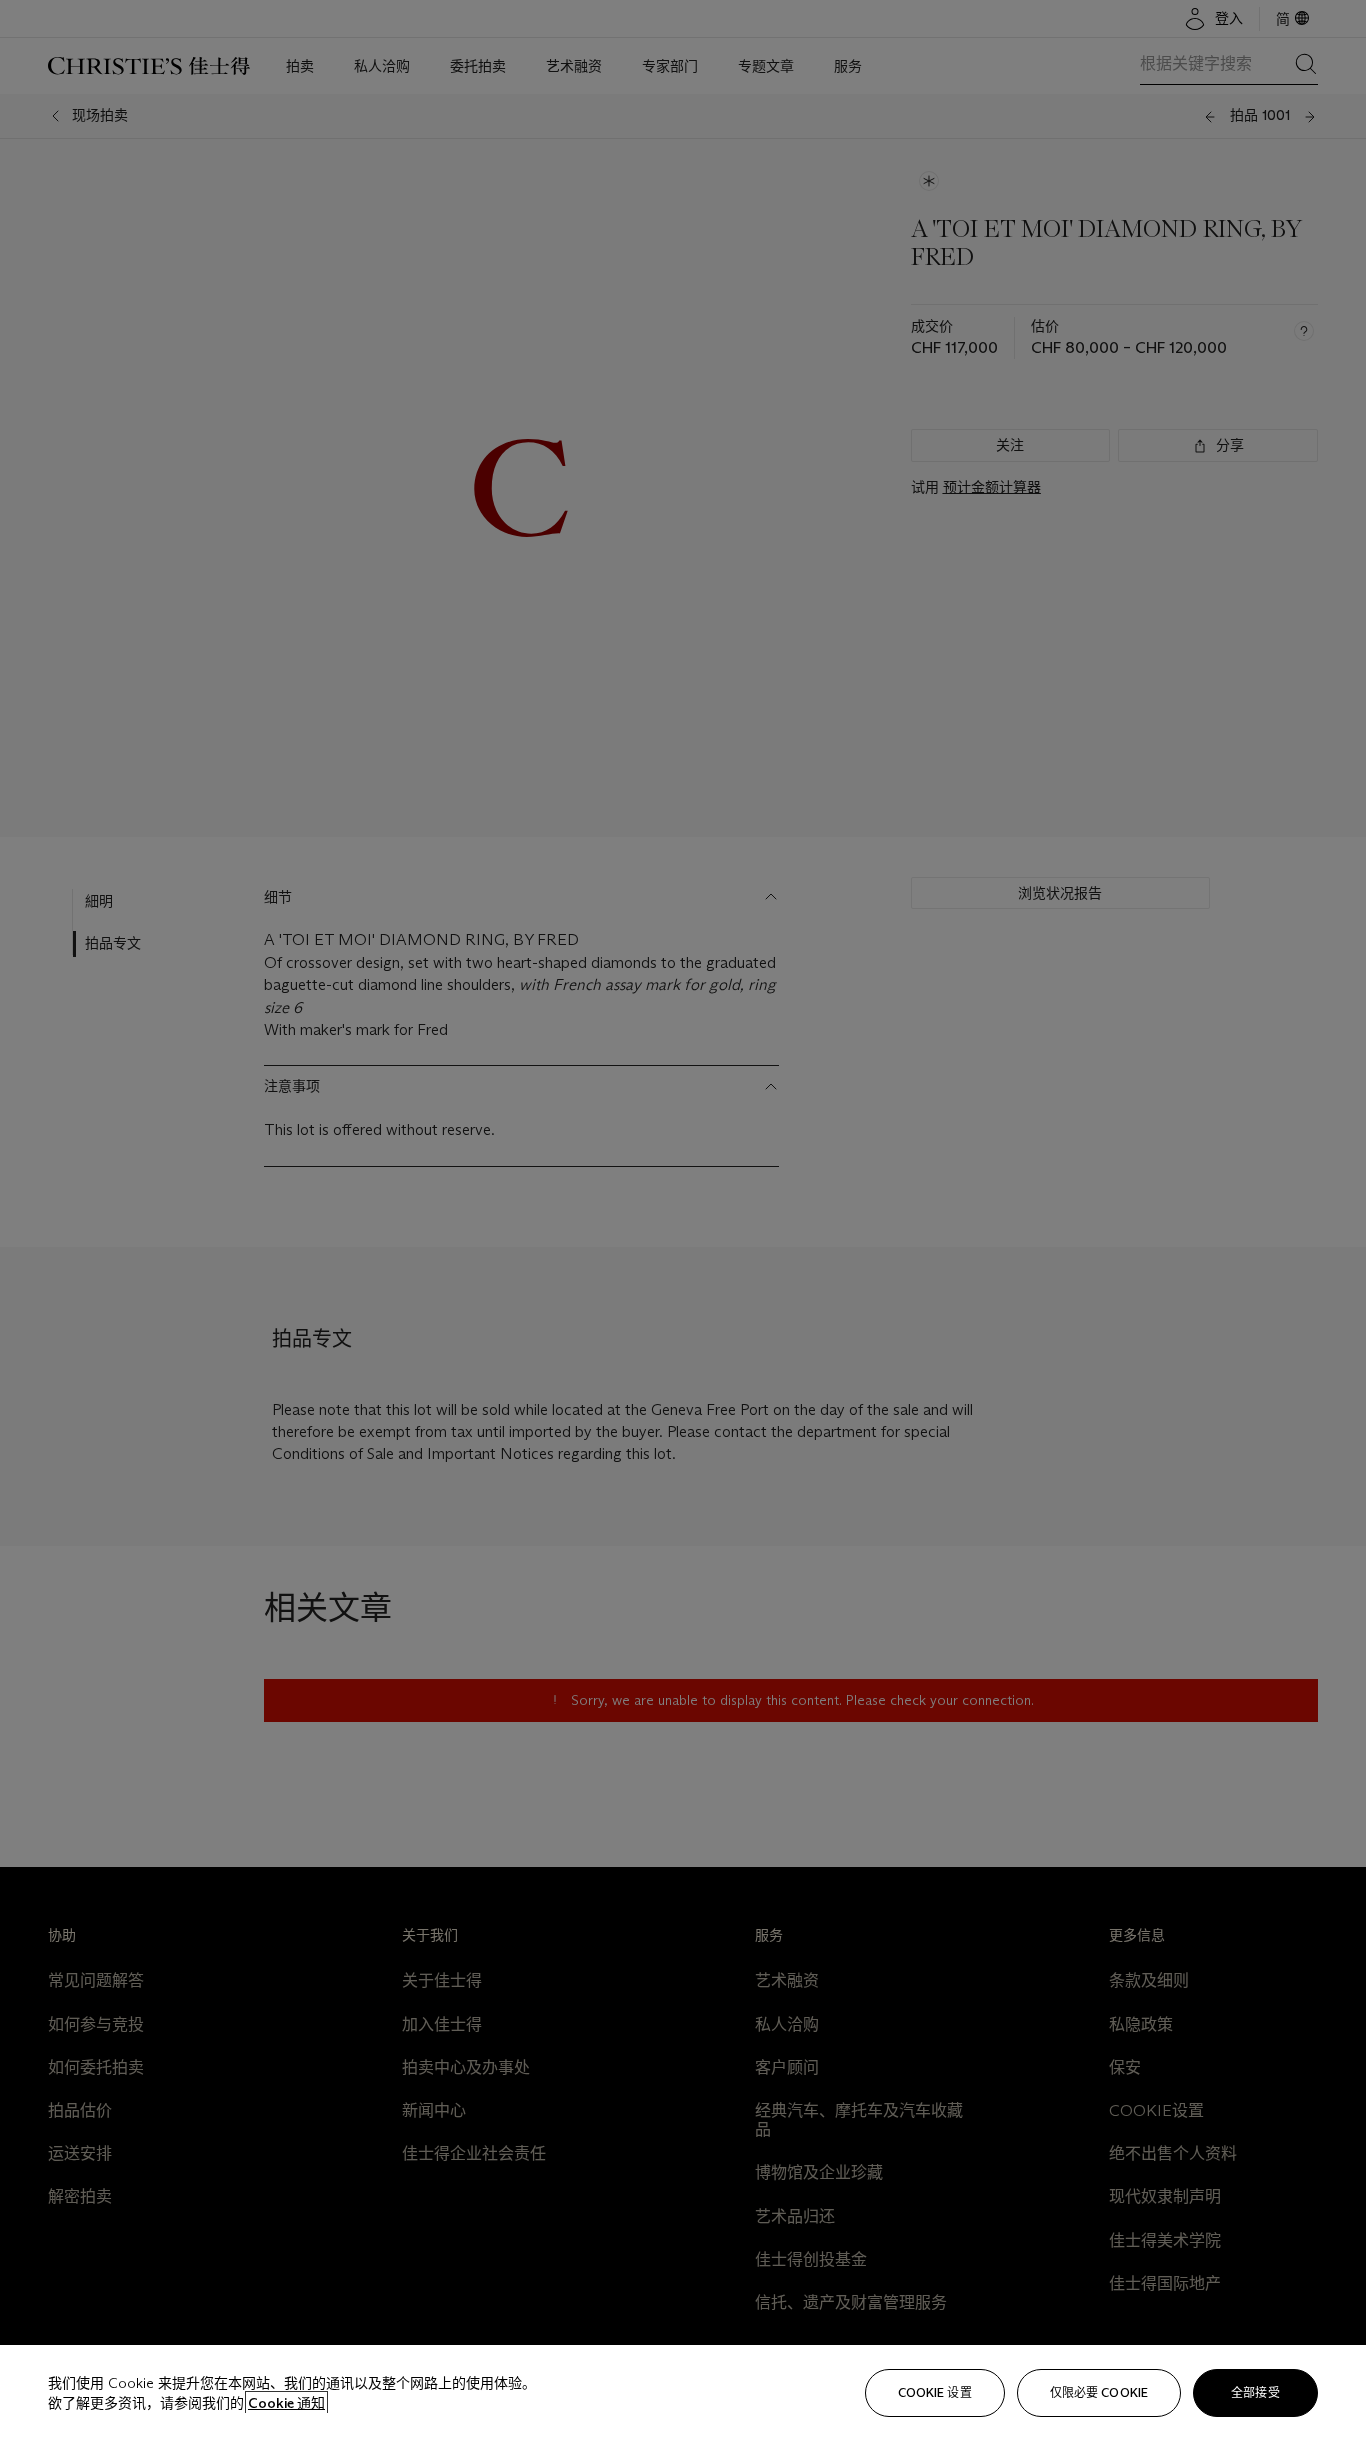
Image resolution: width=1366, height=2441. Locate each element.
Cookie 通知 (286, 2403)
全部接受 (1255, 2392)
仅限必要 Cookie (1099, 2392)
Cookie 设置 (935, 2392)
